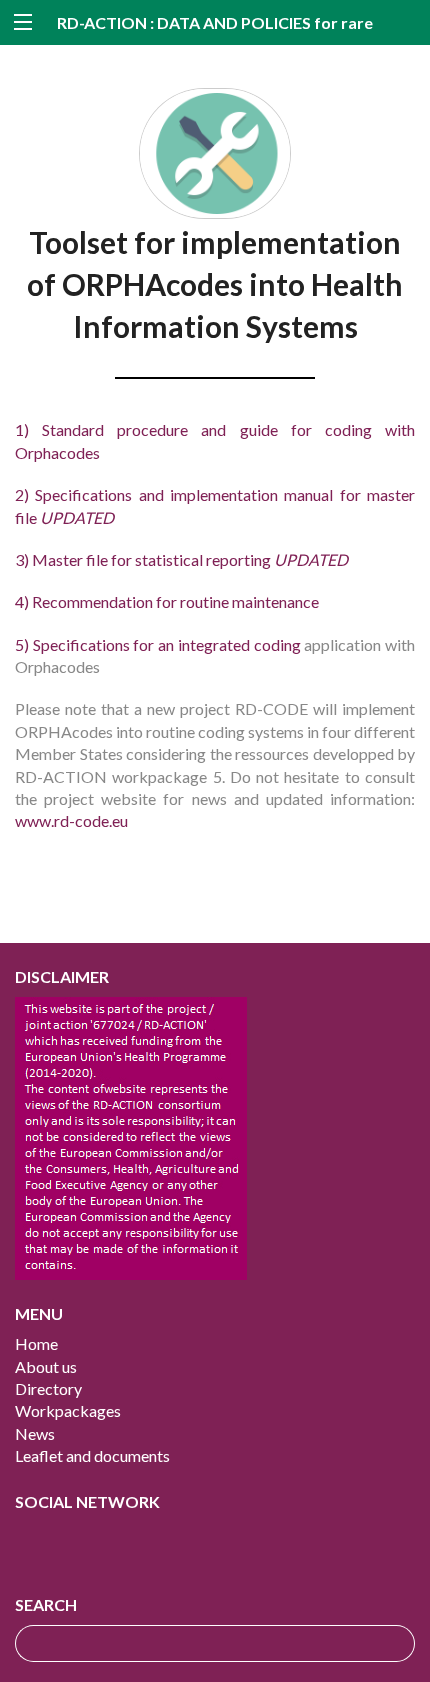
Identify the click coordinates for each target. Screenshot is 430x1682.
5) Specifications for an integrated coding (159, 644)
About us (46, 1366)
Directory (48, 1388)
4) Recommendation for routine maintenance (167, 601)
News (35, 1433)
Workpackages (68, 1410)
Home (36, 1343)
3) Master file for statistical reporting (181, 559)
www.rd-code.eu (71, 820)
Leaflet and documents (92, 1455)
